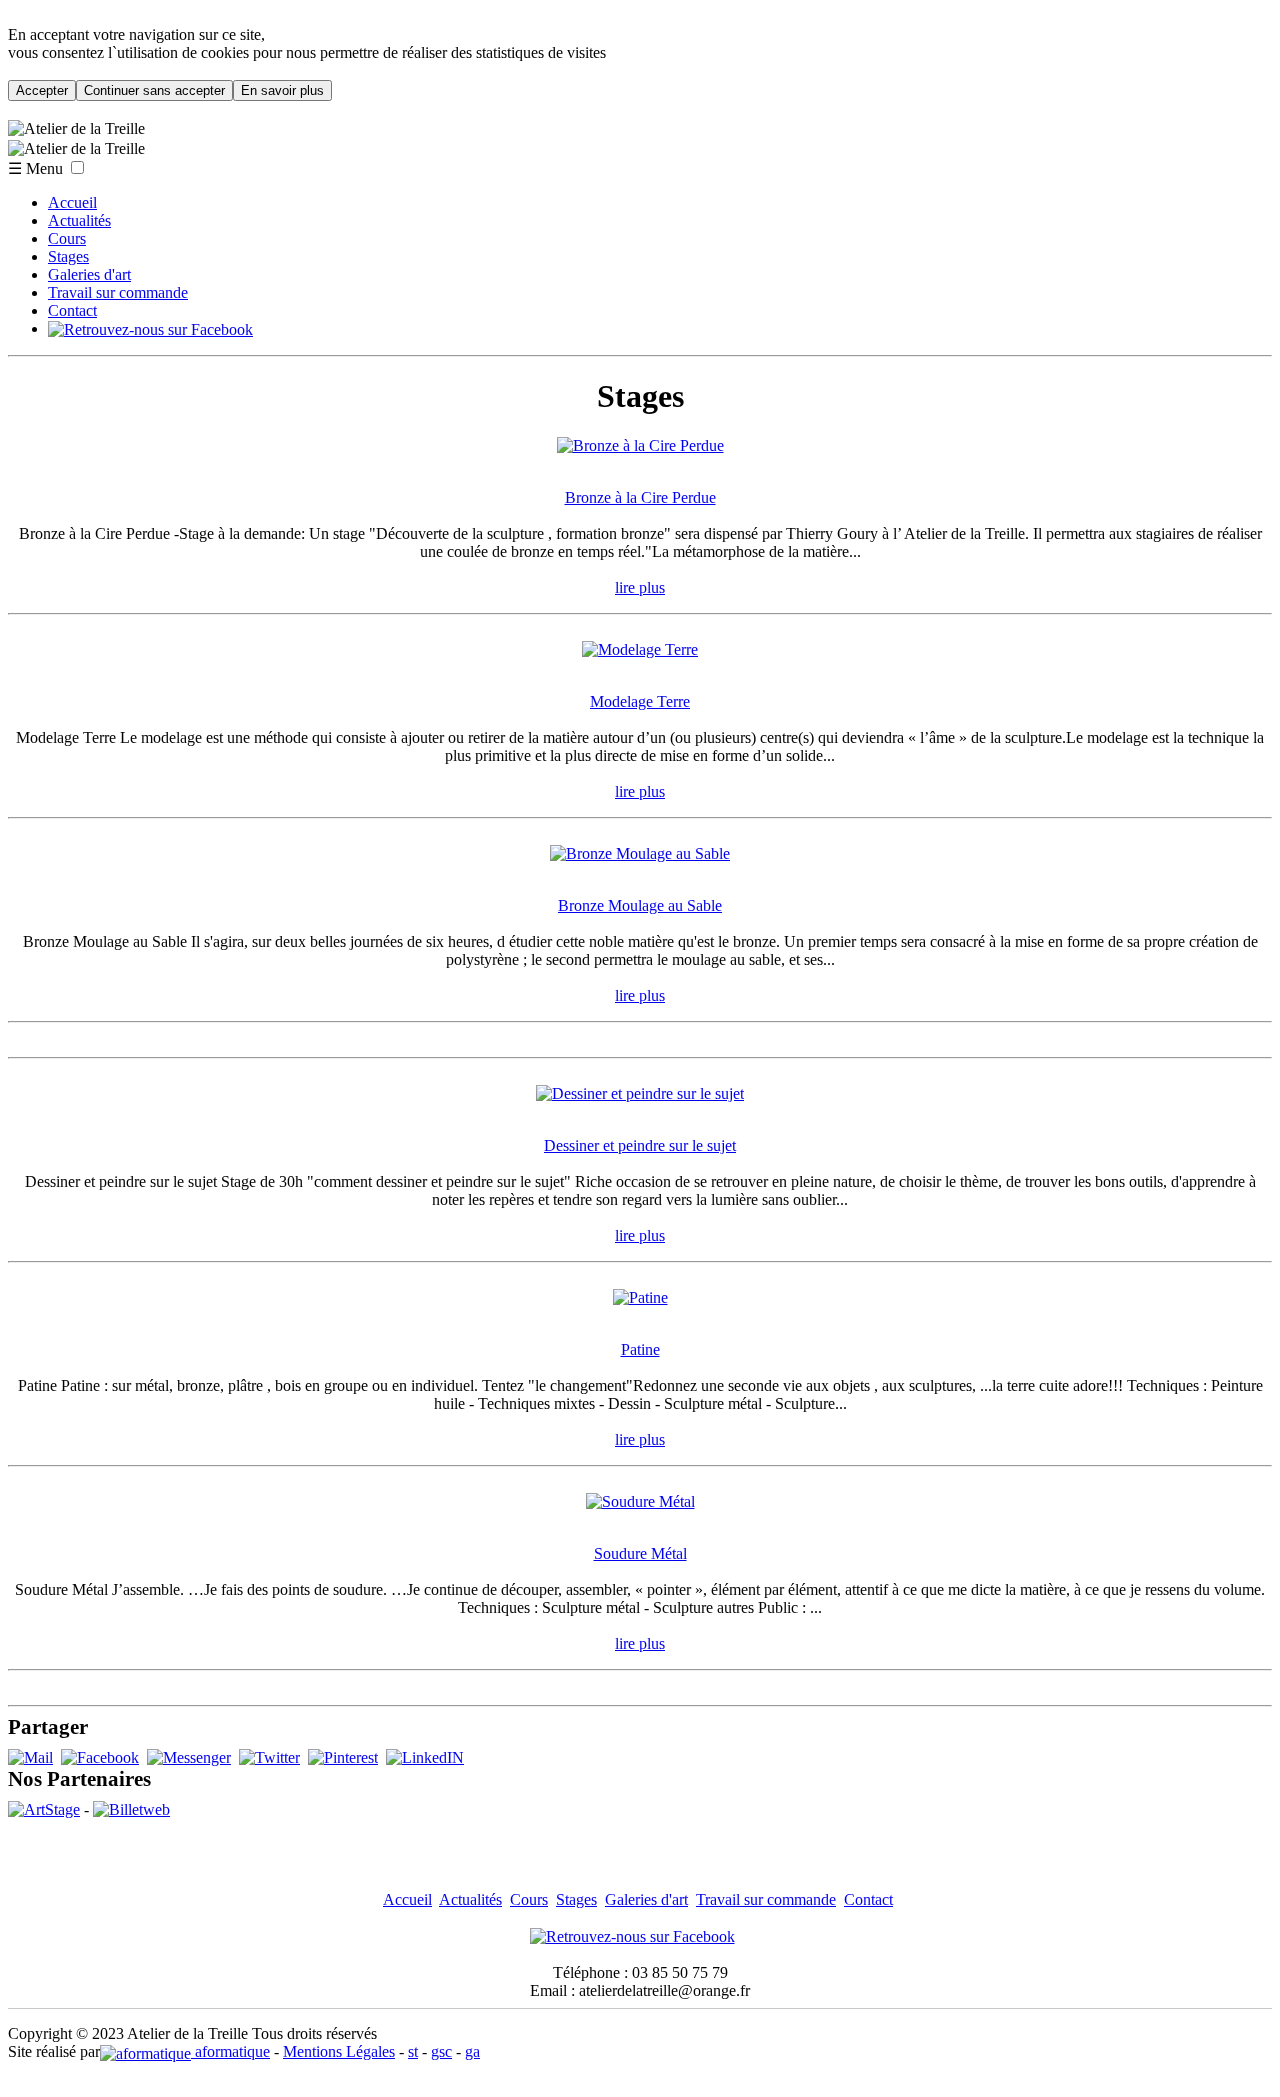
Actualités (79, 220)
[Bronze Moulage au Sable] (640, 853)
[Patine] (640, 1297)
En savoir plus (282, 90)
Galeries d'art (89, 274)
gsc (441, 2051)
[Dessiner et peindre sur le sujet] (640, 1093)
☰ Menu (35, 168)
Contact (72, 310)
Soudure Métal (640, 1553)
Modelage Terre (640, 701)
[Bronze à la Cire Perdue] (640, 445)
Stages (68, 256)
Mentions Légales (339, 2051)
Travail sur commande (118, 292)
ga (472, 2051)
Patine (640, 1349)
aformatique (230, 2051)
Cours (67, 238)
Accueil (72, 202)
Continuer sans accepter (154, 90)
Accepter (42, 90)
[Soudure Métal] (640, 1501)
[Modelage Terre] (640, 649)
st (413, 2051)
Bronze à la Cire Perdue (640, 497)
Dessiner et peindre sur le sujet (640, 1145)
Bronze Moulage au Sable (640, 905)
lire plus (640, 587)
